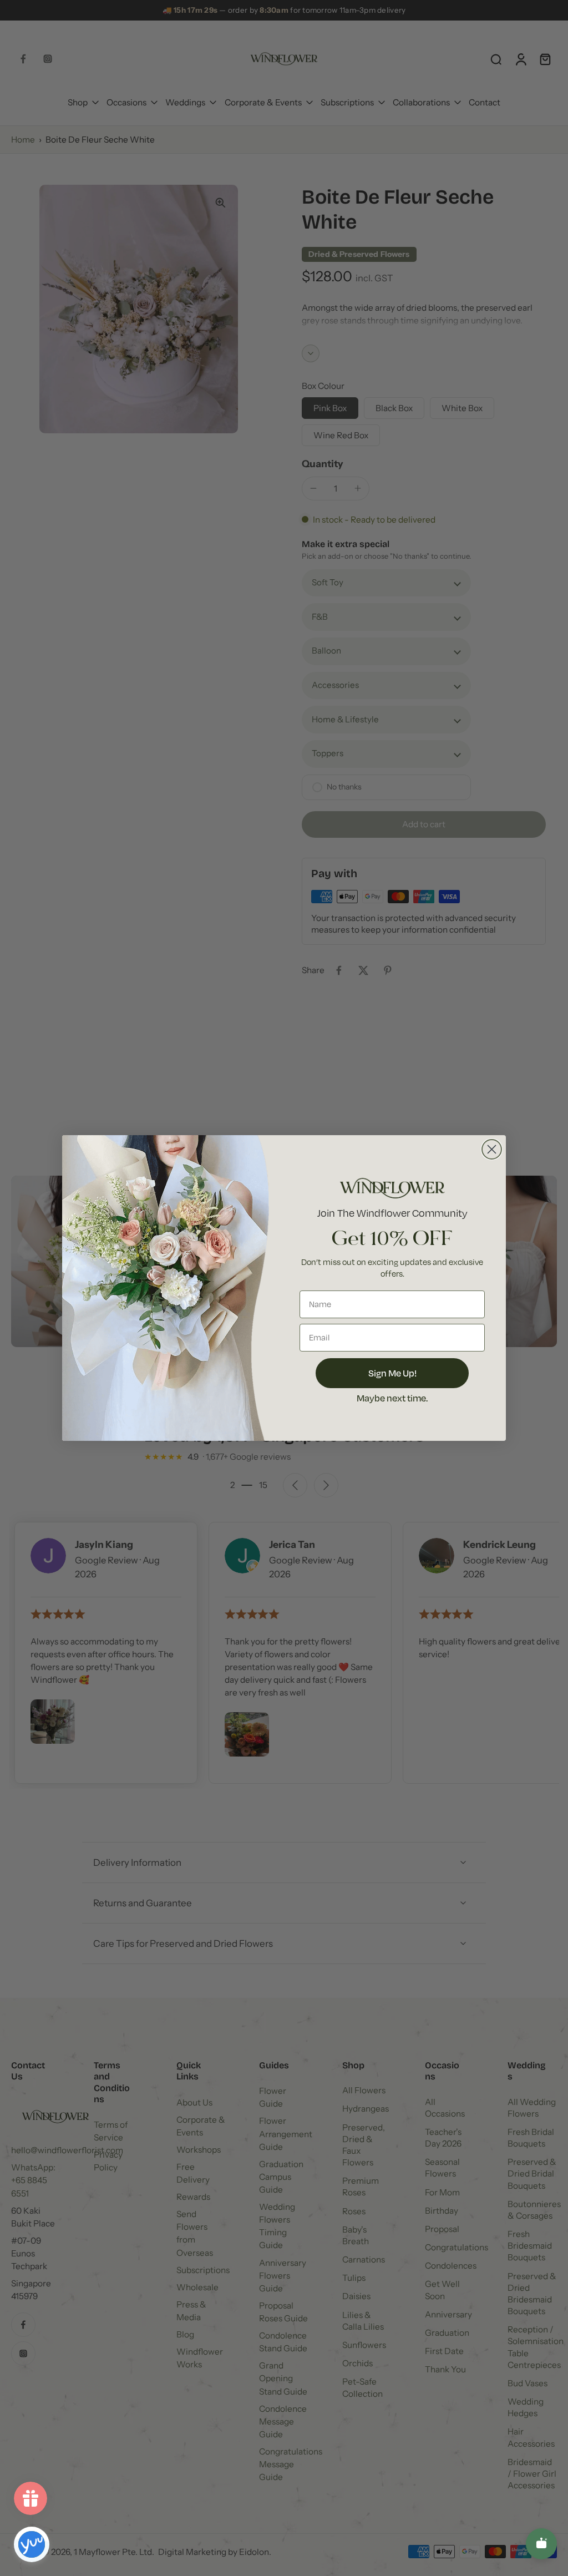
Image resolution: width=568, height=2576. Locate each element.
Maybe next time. (392, 1398)
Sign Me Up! (392, 1373)
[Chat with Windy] (541, 2544)
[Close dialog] (492, 1149)
